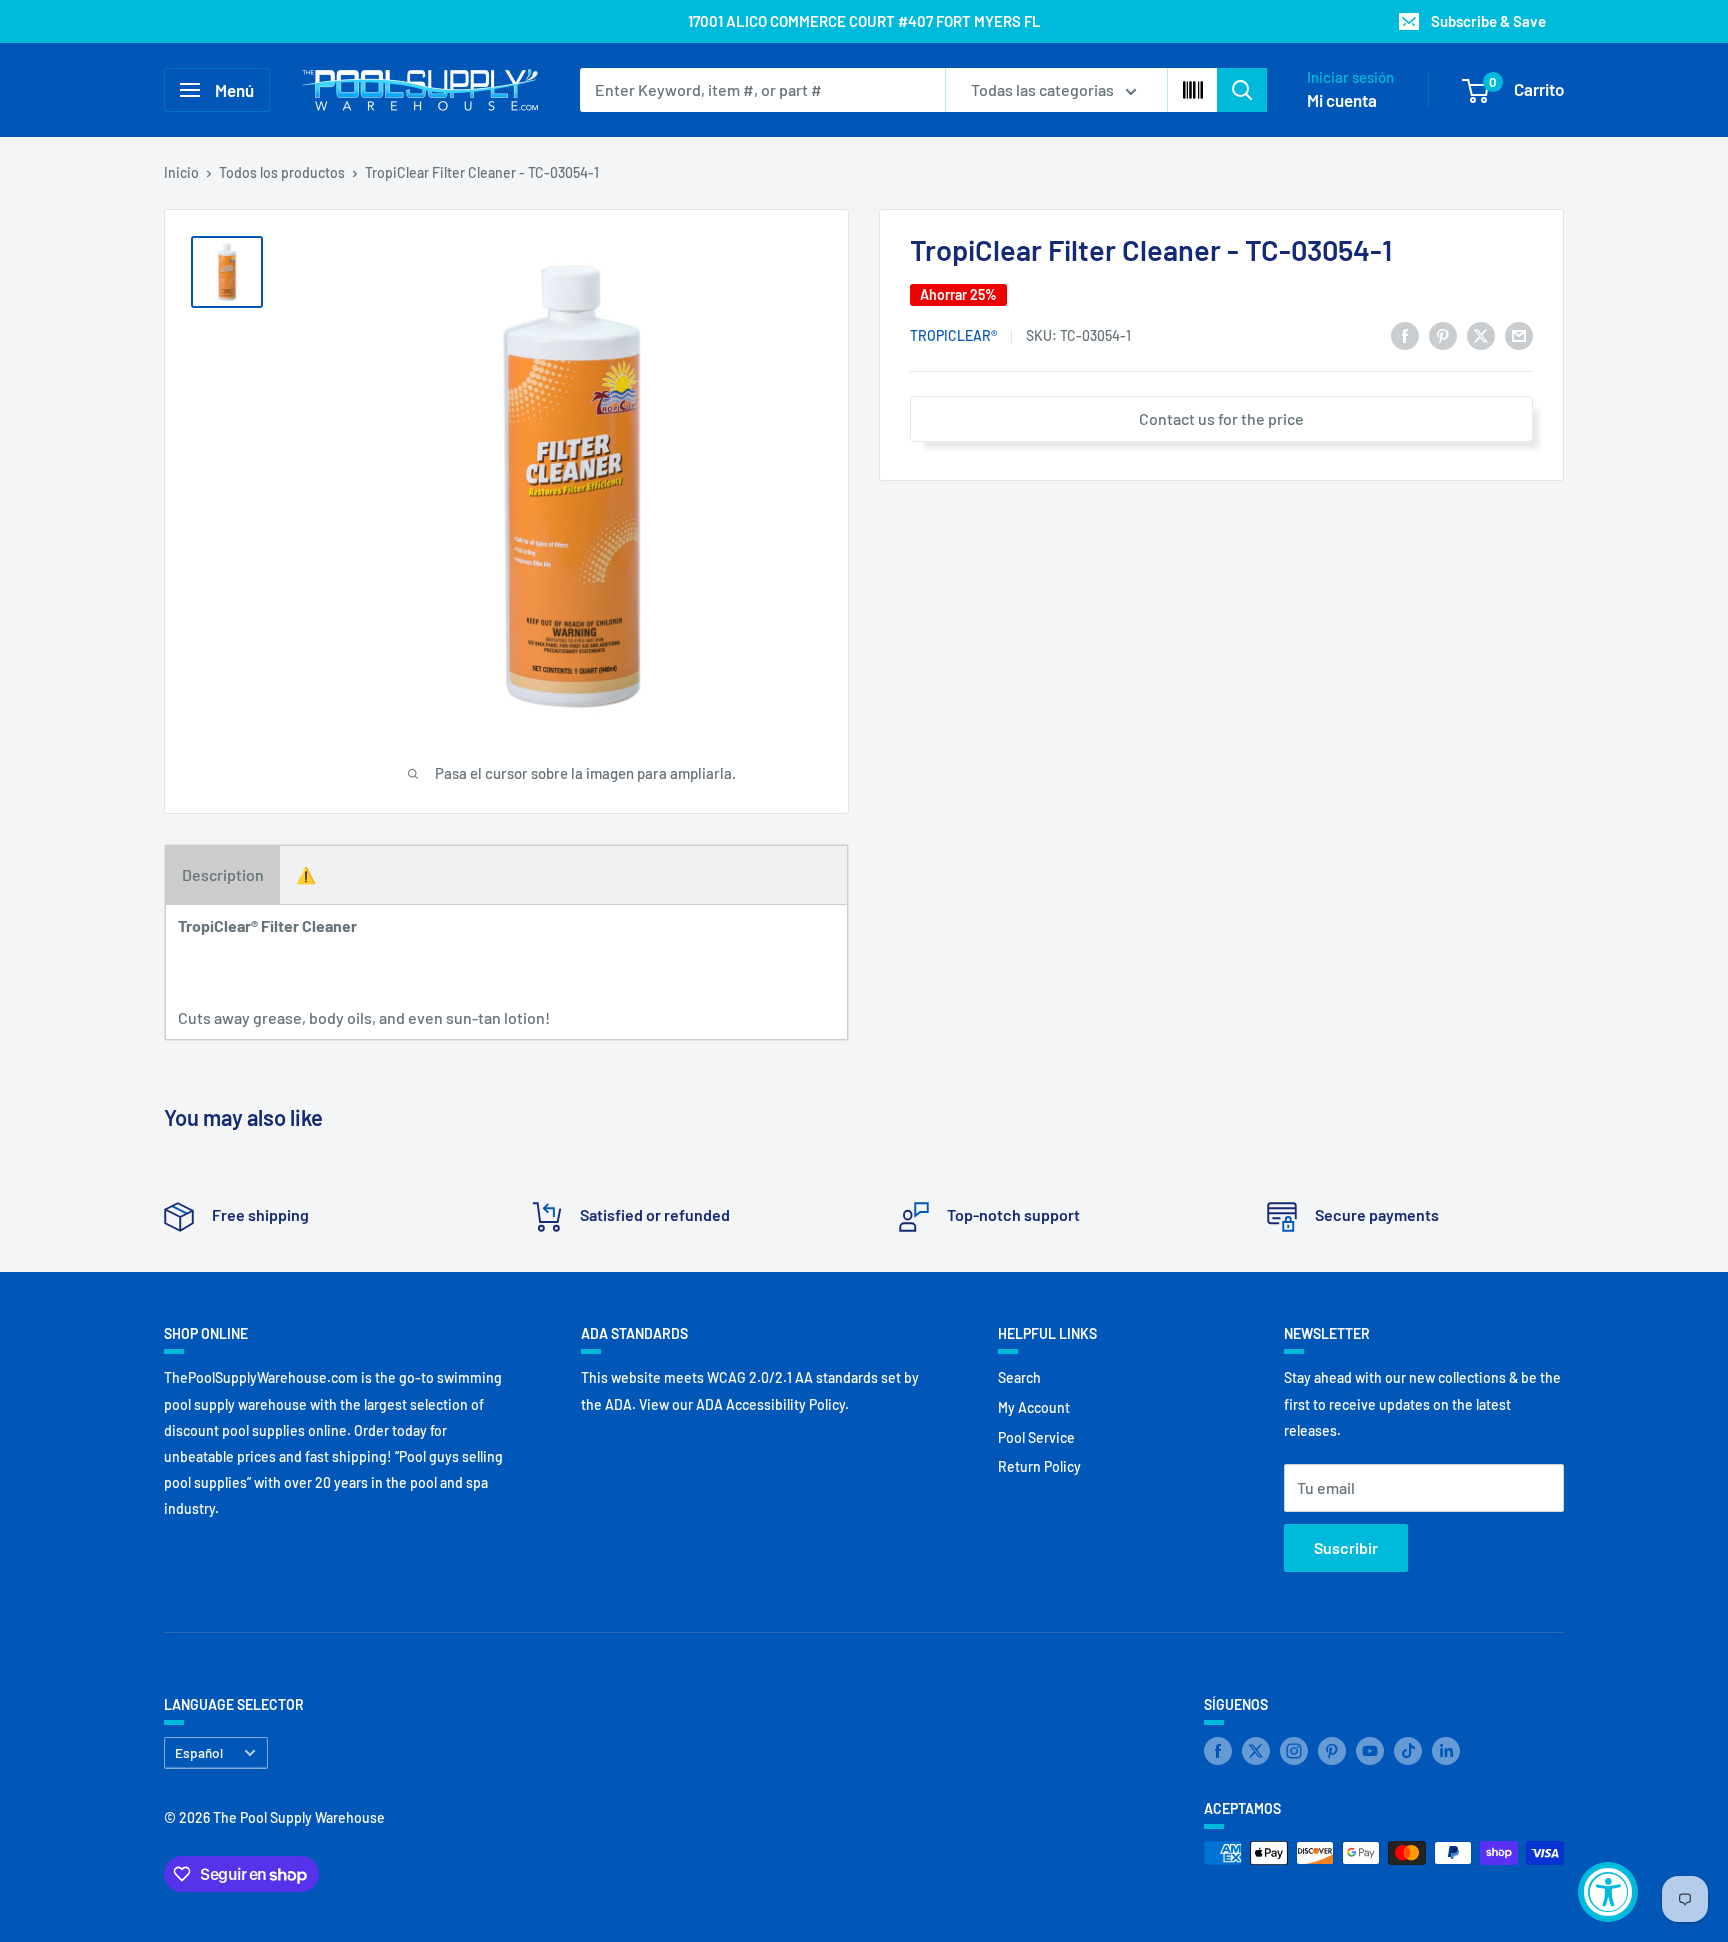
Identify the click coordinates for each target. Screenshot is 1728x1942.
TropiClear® (953, 336)
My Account (1034, 1407)
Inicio (181, 172)
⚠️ (306, 874)
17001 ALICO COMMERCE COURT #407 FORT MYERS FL (864, 21)
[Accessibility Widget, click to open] (1608, 1892)
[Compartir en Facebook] (1405, 334)
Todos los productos (282, 172)
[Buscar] (1242, 90)
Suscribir (1346, 1547)
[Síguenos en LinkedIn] (1446, 1751)
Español (199, 1752)
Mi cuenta (1342, 100)
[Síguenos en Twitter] (1256, 1751)
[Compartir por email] (1519, 334)
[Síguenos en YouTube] (1370, 1751)
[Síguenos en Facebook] (1218, 1751)
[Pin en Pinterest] (1443, 334)
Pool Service (1036, 1437)
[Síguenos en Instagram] (1294, 1751)
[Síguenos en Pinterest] (1332, 1751)
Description (223, 874)
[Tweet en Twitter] (1481, 334)
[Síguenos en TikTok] (1408, 1751)
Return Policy (1039, 1466)
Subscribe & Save (1488, 21)
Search (1019, 1377)
